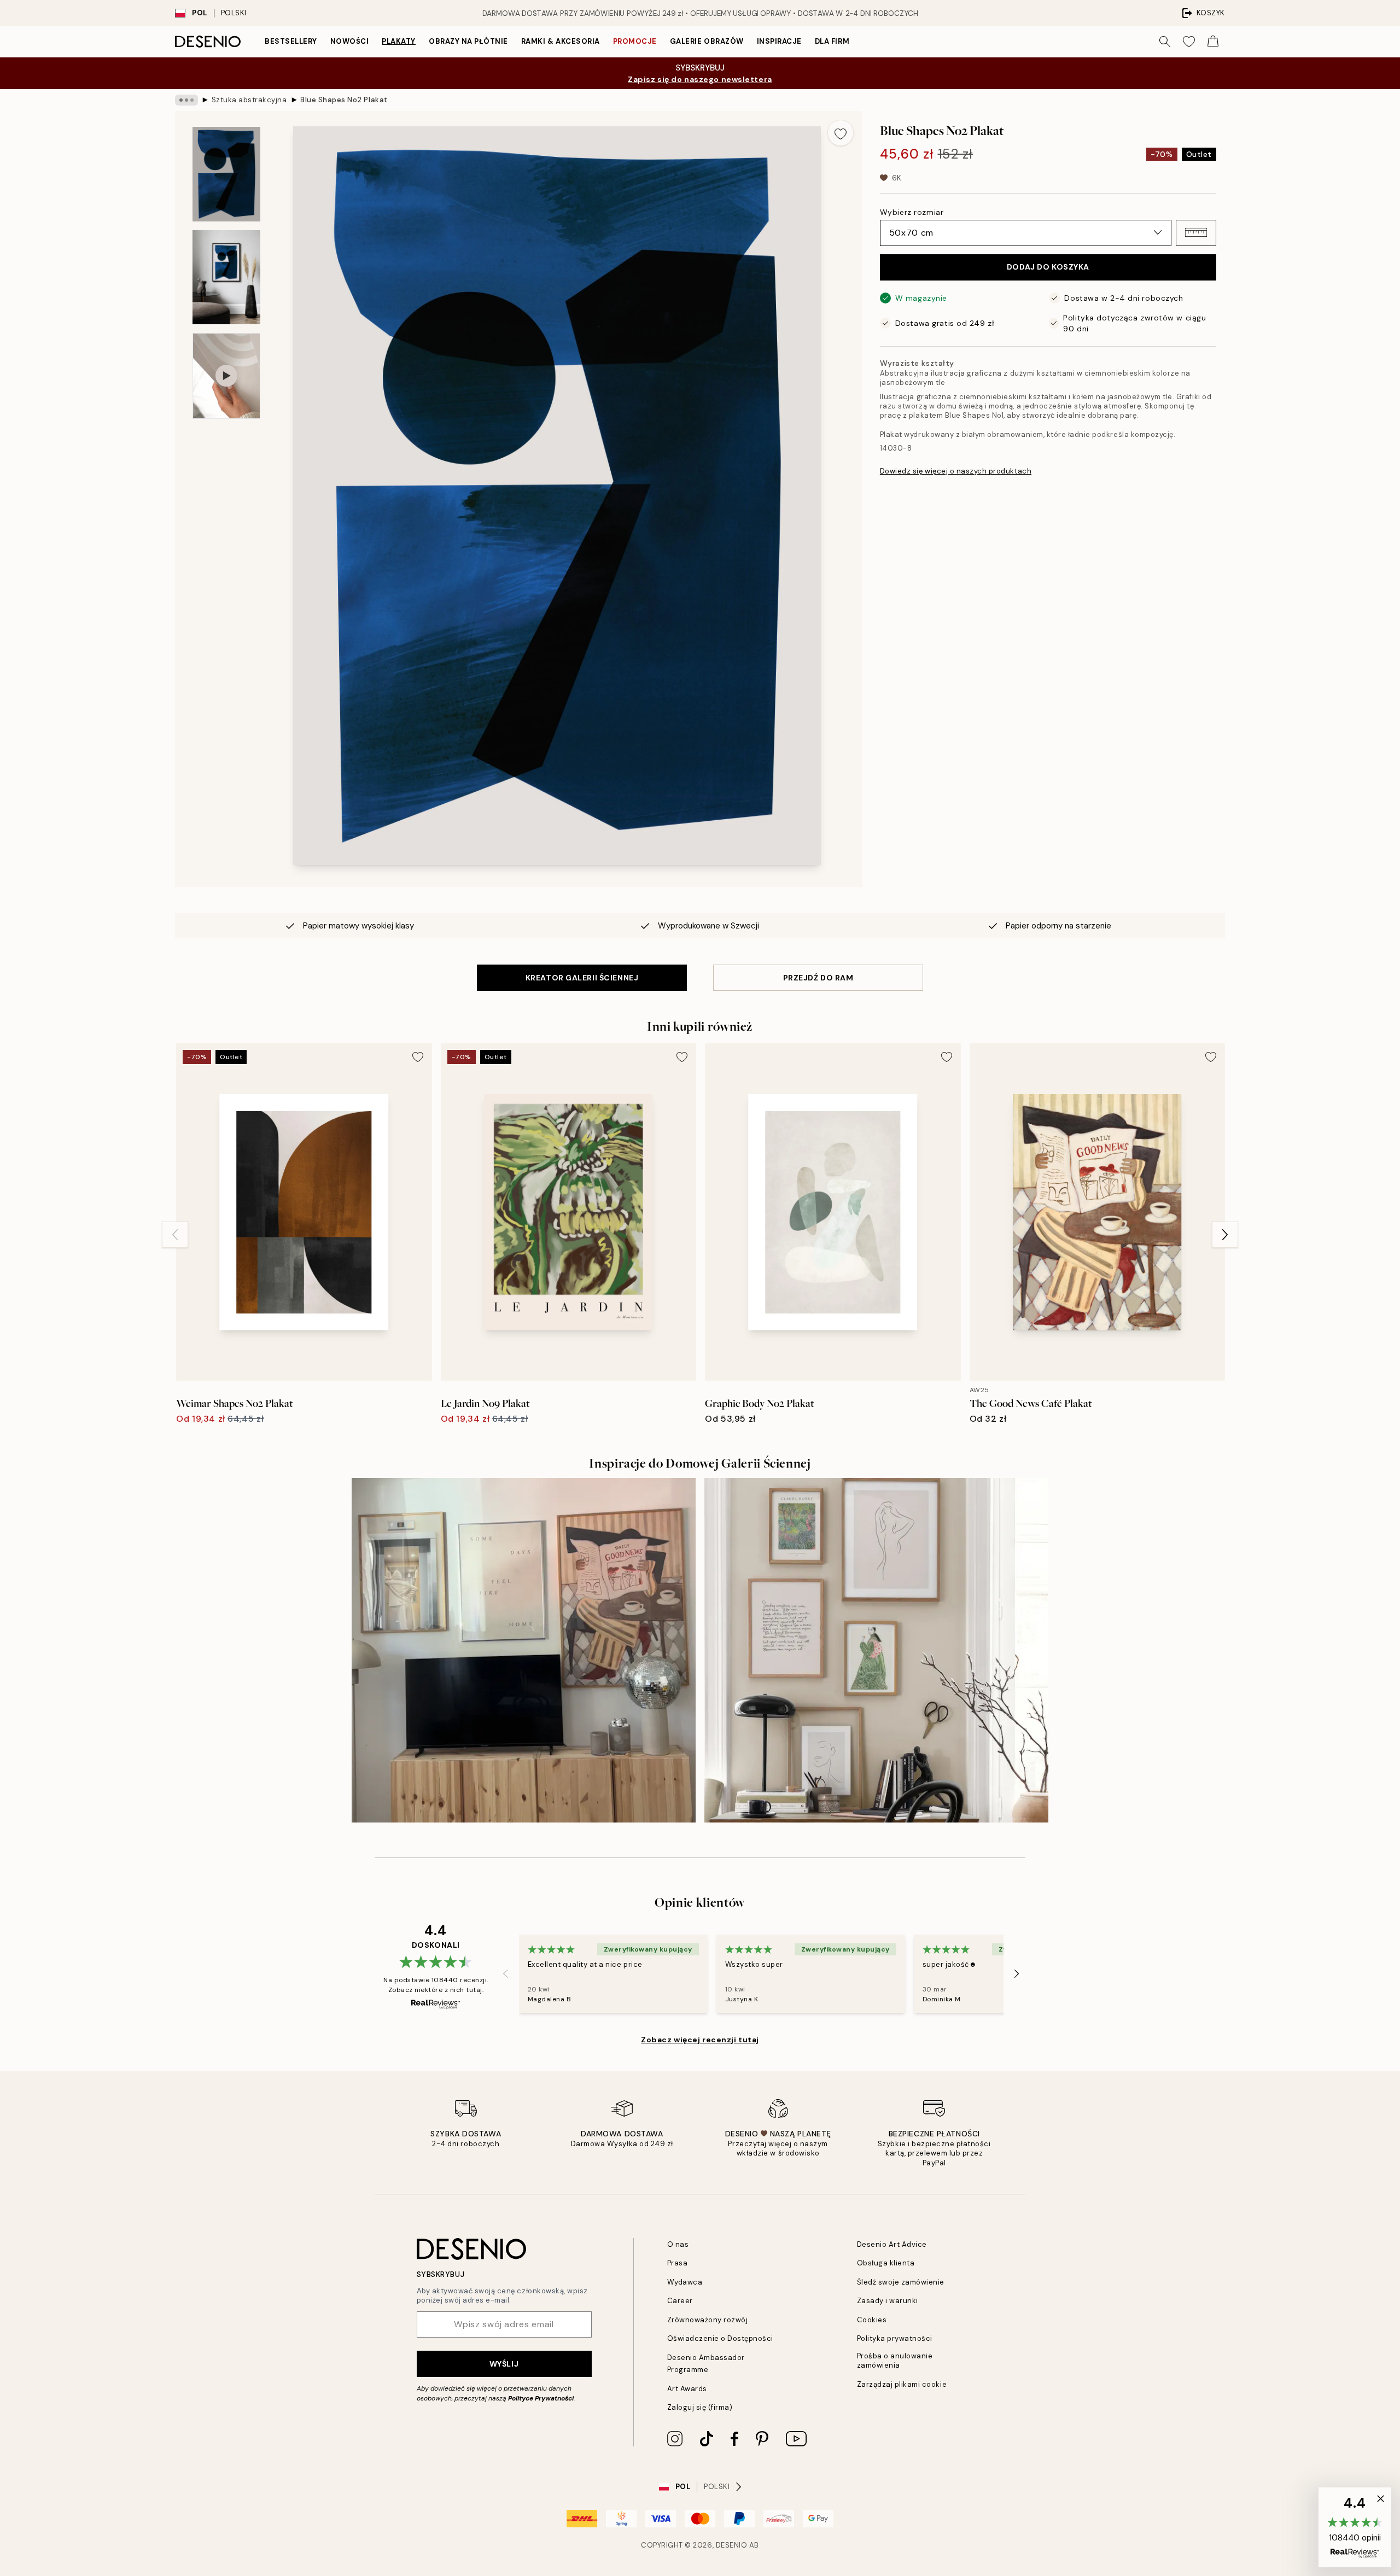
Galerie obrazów (707, 41)
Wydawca (685, 2282)
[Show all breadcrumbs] (186, 100)
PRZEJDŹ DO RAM (818, 978)
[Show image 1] (226, 174)
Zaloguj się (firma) (700, 2407)
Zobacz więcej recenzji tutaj (700, 2040)
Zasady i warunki (888, 2301)
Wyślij (504, 2364)
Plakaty (399, 41)
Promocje (635, 41)
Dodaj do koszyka (1048, 267)
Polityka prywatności (895, 2338)
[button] (1196, 232)
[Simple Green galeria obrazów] (876, 1650)
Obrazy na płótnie (468, 41)
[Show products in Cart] (1213, 42)
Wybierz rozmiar (912, 212)
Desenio (732, 2545)
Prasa (678, 2263)
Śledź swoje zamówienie (901, 2282)
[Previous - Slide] (175, 1235)
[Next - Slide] (1225, 1235)
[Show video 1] (226, 376)
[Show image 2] (226, 277)
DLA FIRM (832, 41)
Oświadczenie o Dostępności (721, 2338)
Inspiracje (779, 41)
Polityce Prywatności (541, 2398)
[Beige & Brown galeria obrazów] (524, 1650)
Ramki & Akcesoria (561, 41)
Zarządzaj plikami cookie (902, 2384)
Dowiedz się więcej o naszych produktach (956, 471)
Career (680, 2301)
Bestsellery (291, 41)
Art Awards (687, 2389)
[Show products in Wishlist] (1189, 42)
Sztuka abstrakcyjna (249, 100)
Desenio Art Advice (892, 2244)
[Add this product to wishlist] (841, 133)
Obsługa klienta (886, 2263)
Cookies (872, 2320)
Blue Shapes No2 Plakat (344, 100)
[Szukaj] (1165, 42)
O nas (678, 2244)
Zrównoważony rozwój (708, 2320)
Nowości (350, 41)
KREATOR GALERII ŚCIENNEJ (582, 978)
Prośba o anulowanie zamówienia (895, 2361)
